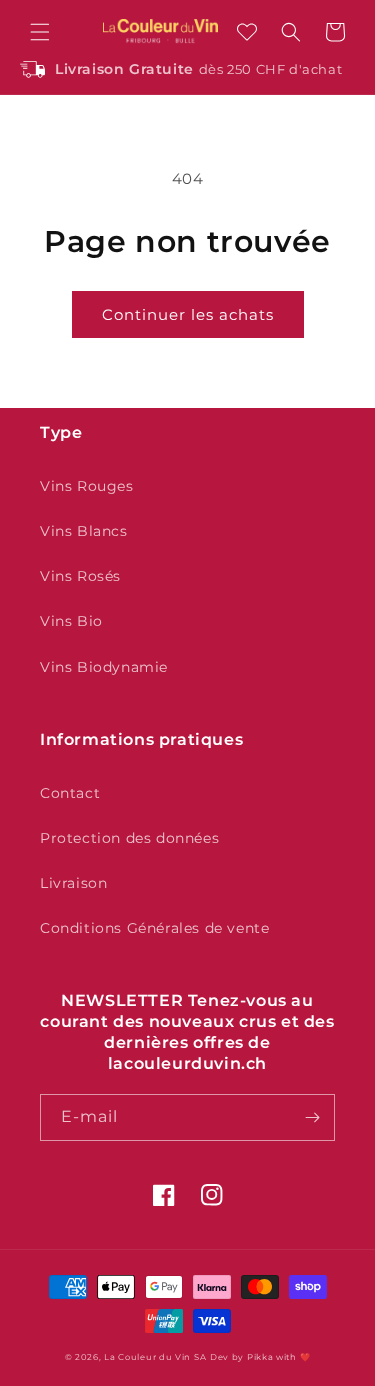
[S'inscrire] (312, 1117)
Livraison (73, 883)
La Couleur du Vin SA (155, 1357)
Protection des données (129, 838)
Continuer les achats (188, 314)
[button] (40, 32)
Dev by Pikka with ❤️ (260, 1357)
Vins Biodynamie (104, 667)
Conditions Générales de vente (154, 928)
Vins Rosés (80, 576)
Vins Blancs (84, 531)
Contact (70, 793)
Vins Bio (71, 621)
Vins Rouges (87, 486)
